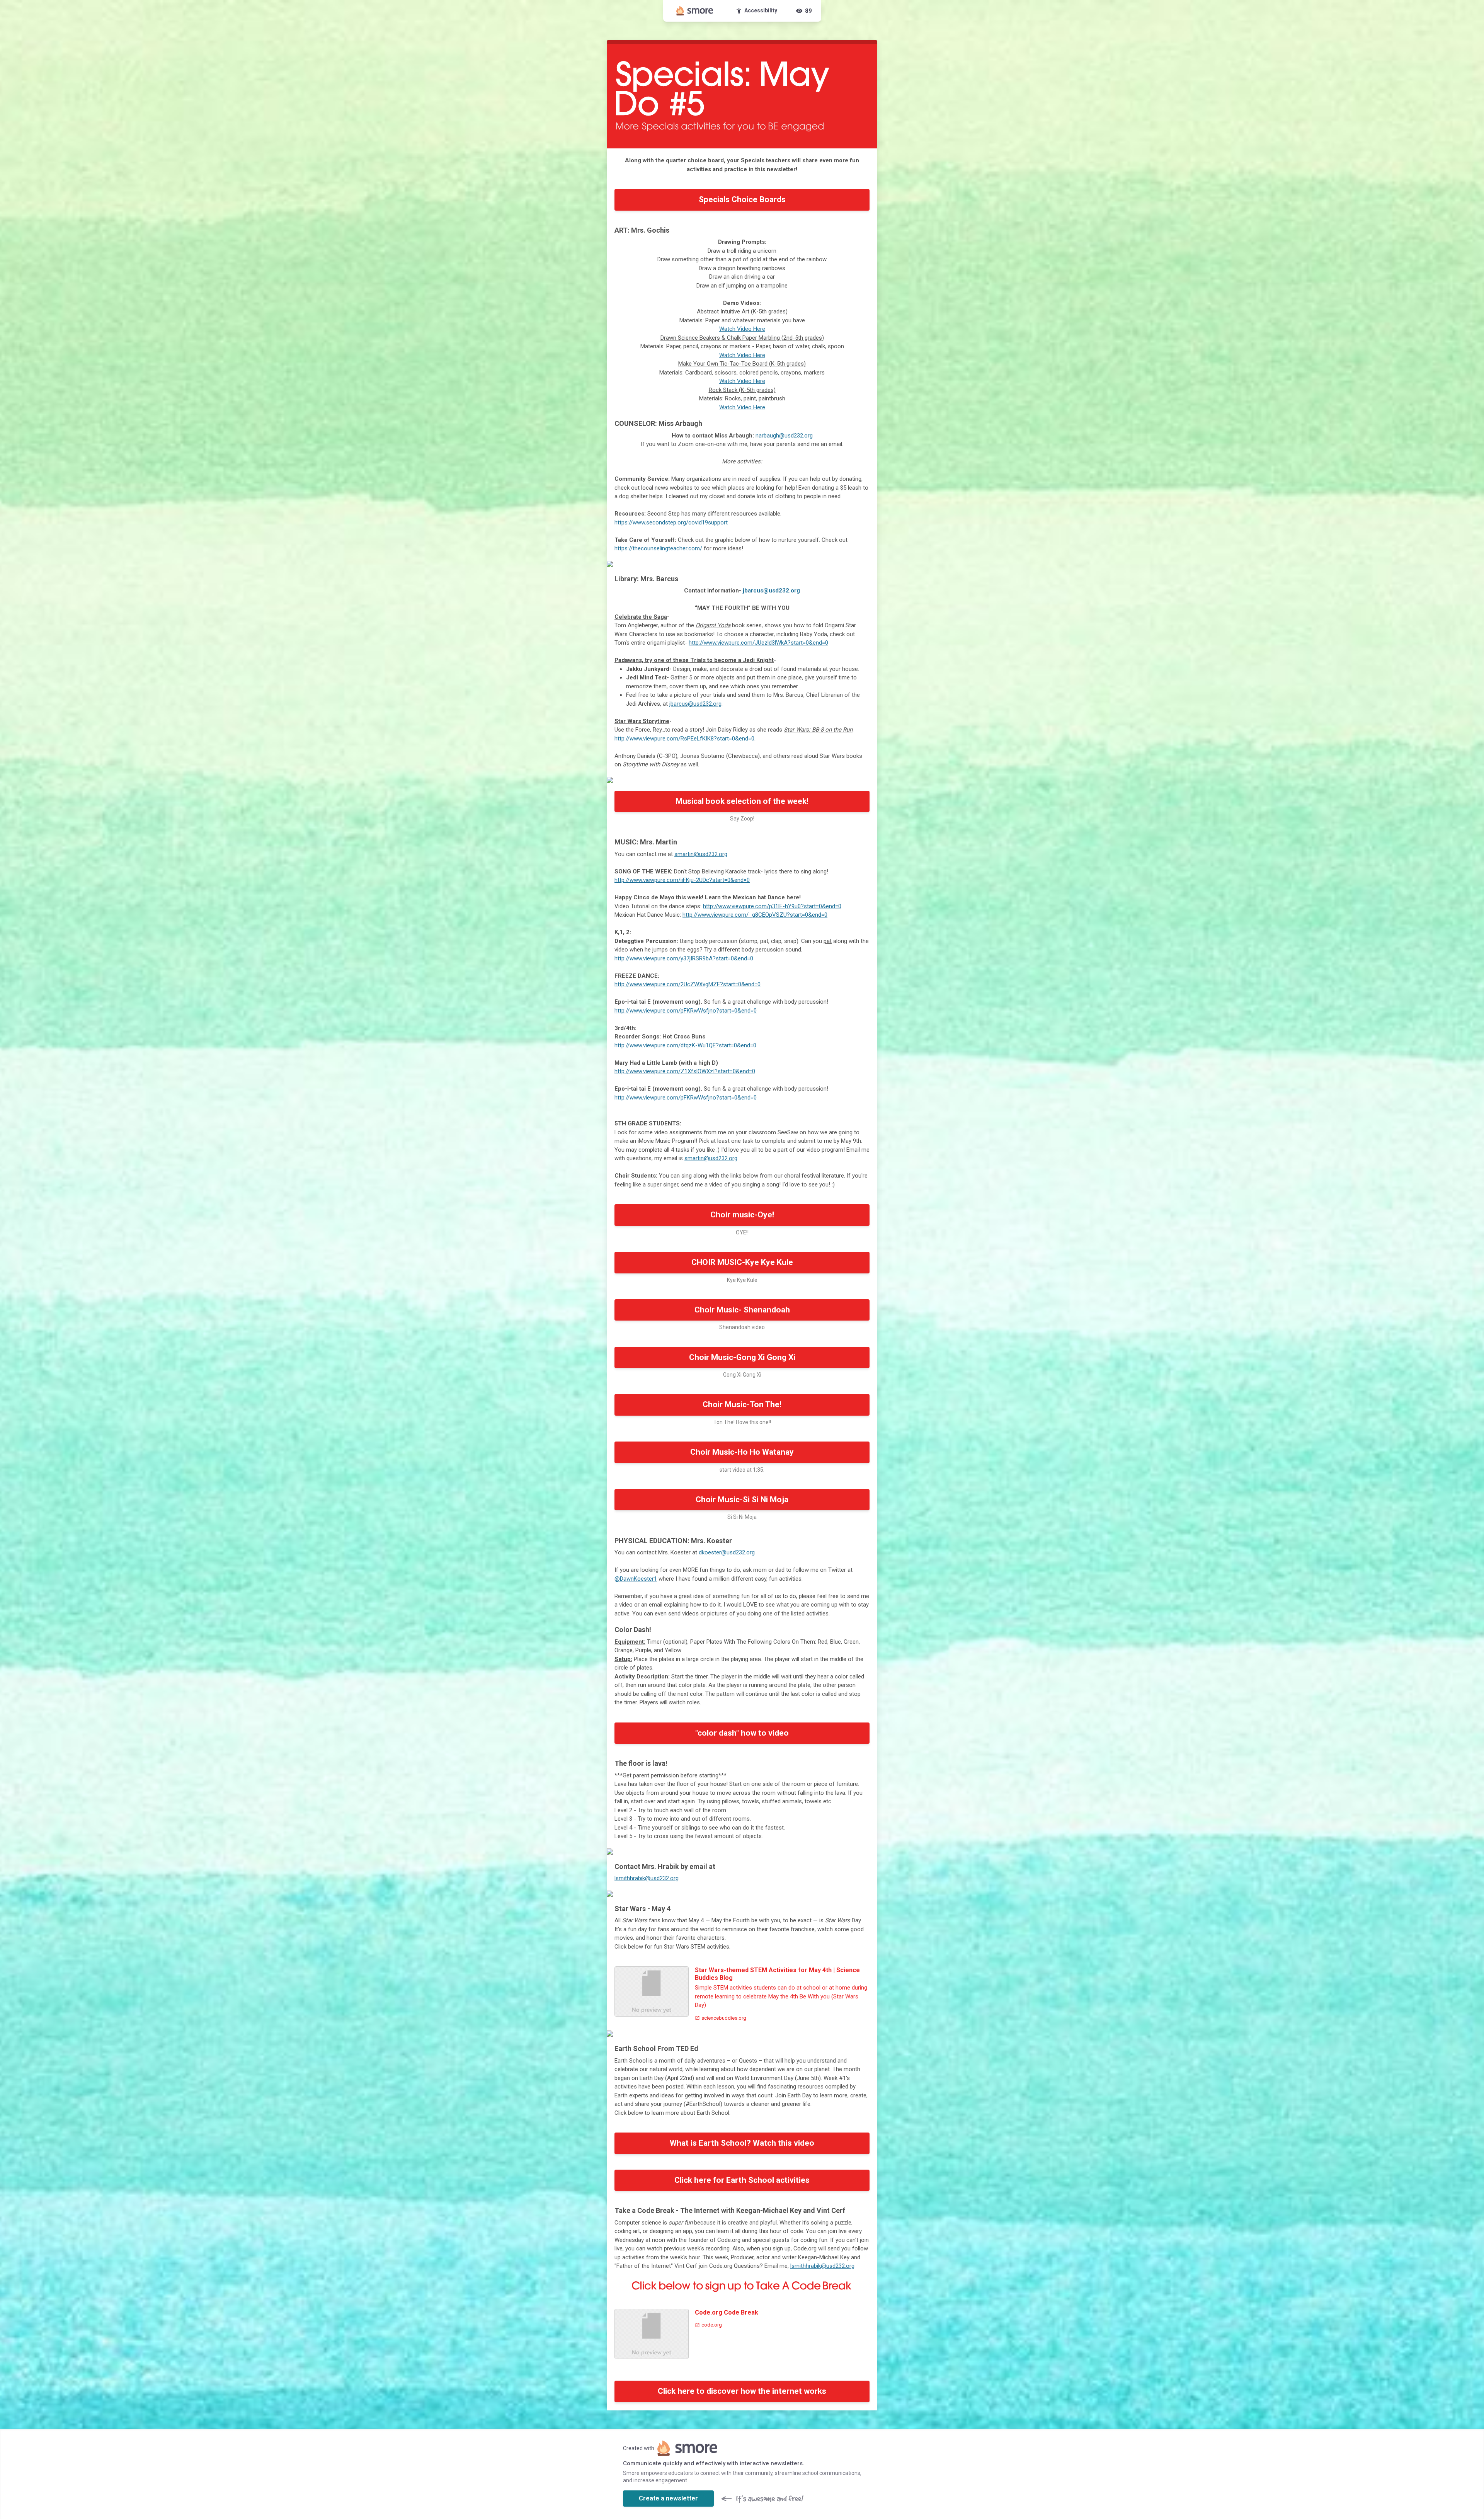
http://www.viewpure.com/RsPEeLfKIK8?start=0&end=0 (684, 739)
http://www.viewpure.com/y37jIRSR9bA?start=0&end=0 (684, 958)
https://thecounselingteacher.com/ (658, 548)
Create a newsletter (668, 2498)
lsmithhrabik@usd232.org (647, 1878)
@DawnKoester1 (636, 1579)
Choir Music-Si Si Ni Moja (742, 1499)
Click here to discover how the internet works (742, 2391)
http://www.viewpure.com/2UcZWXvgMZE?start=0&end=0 (688, 984)
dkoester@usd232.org (727, 1552)
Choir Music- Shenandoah (742, 1310)
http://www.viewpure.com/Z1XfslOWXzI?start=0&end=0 (685, 1071)
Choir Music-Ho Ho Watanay (742, 1452)
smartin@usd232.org (701, 854)
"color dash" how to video (742, 1733)
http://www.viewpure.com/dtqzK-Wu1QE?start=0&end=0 (685, 1045)
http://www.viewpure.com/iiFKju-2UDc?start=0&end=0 (682, 880)
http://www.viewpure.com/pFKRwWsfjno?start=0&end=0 (686, 1011)
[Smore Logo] (695, 11)
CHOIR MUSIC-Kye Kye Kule (742, 1262)
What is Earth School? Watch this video (742, 2143)
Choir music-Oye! (742, 1215)
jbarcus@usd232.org (771, 591)
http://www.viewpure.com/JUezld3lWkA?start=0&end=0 (758, 643)
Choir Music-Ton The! (742, 1404)
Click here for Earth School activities (742, 2180)
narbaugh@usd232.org (784, 436)
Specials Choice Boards (742, 199)
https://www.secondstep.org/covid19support (671, 523)
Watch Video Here (742, 329)
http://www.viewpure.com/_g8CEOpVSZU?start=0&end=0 (755, 915)
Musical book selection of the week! (742, 801)
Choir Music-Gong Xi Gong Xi (742, 1357)
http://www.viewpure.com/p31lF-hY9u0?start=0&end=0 (772, 906)
